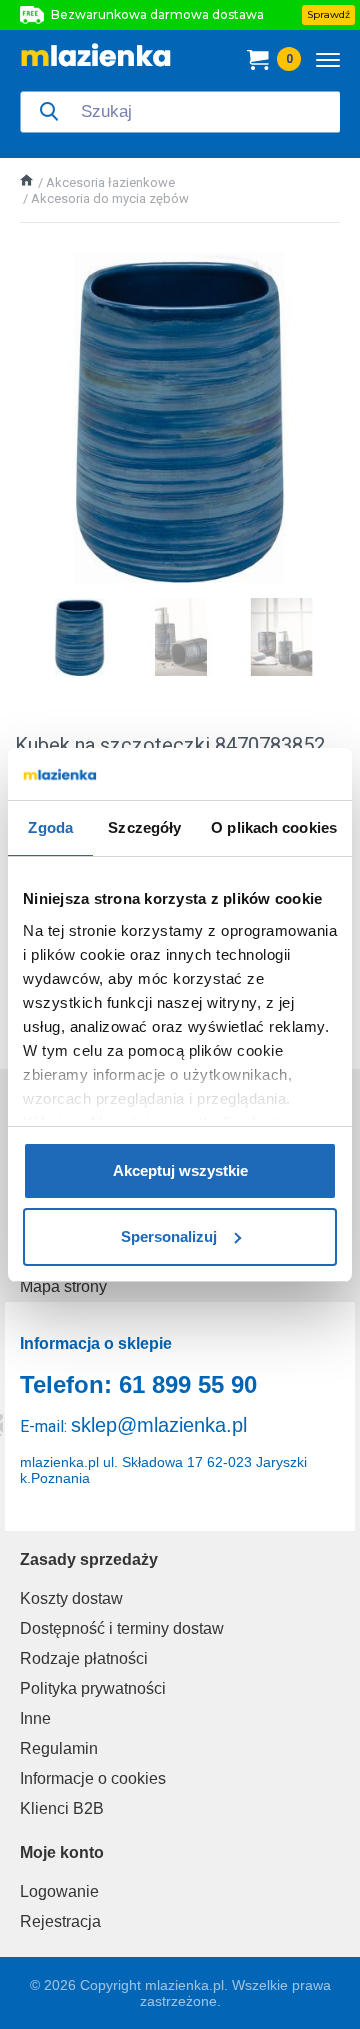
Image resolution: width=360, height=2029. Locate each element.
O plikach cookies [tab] (274, 827)
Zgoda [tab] (50, 827)
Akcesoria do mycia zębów (110, 198)
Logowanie (59, 1891)
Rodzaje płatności (84, 1658)
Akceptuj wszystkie (180, 1170)
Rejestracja (60, 1921)
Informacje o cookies (93, 1778)
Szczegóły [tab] (144, 827)
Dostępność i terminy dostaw (122, 1628)
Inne (35, 1718)
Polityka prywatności (93, 1688)
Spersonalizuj (169, 1236)
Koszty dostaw (71, 1598)
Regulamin (59, 1748)
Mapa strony (63, 1286)
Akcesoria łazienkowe (110, 182)
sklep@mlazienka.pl (159, 1425)
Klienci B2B (62, 1808)
